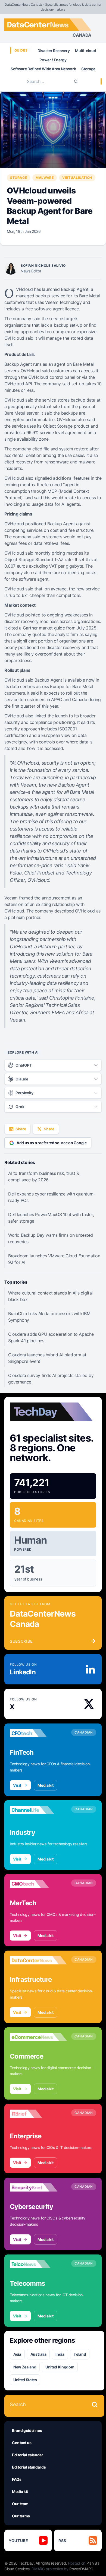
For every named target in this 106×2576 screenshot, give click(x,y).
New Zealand (25, 2367)
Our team (20, 2504)
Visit (17, 1785)
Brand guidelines (27, 2430)
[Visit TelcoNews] (38, 2264)
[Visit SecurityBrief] (38, 2187)
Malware (45, 178)
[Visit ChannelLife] (38, 1810)
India (60, 2354)
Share (21, 1129)
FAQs (17, 2479)
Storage (88, 69)
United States (25, 2380)
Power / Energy (53, 60)
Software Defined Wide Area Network (43, 69)
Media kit (46, 1785)
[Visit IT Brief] (38, 2114)
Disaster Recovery (54, 51)
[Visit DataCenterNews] (38, 1960)
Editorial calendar (28, 2455)
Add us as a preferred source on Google (52, 1143)
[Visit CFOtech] (38, 1733)
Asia (17, 2354)
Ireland (80, 2354)
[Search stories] (95, 2405)
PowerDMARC (81, 2569)
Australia (38, 2354)
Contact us (22, 2443)
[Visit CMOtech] (38, 1884)
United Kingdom (60, 2367)
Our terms (21, 2516)
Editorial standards (29, 2467)
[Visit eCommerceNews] (38, 2037)
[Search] (76, 81)
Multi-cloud (85, 51)
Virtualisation (77, 178)
